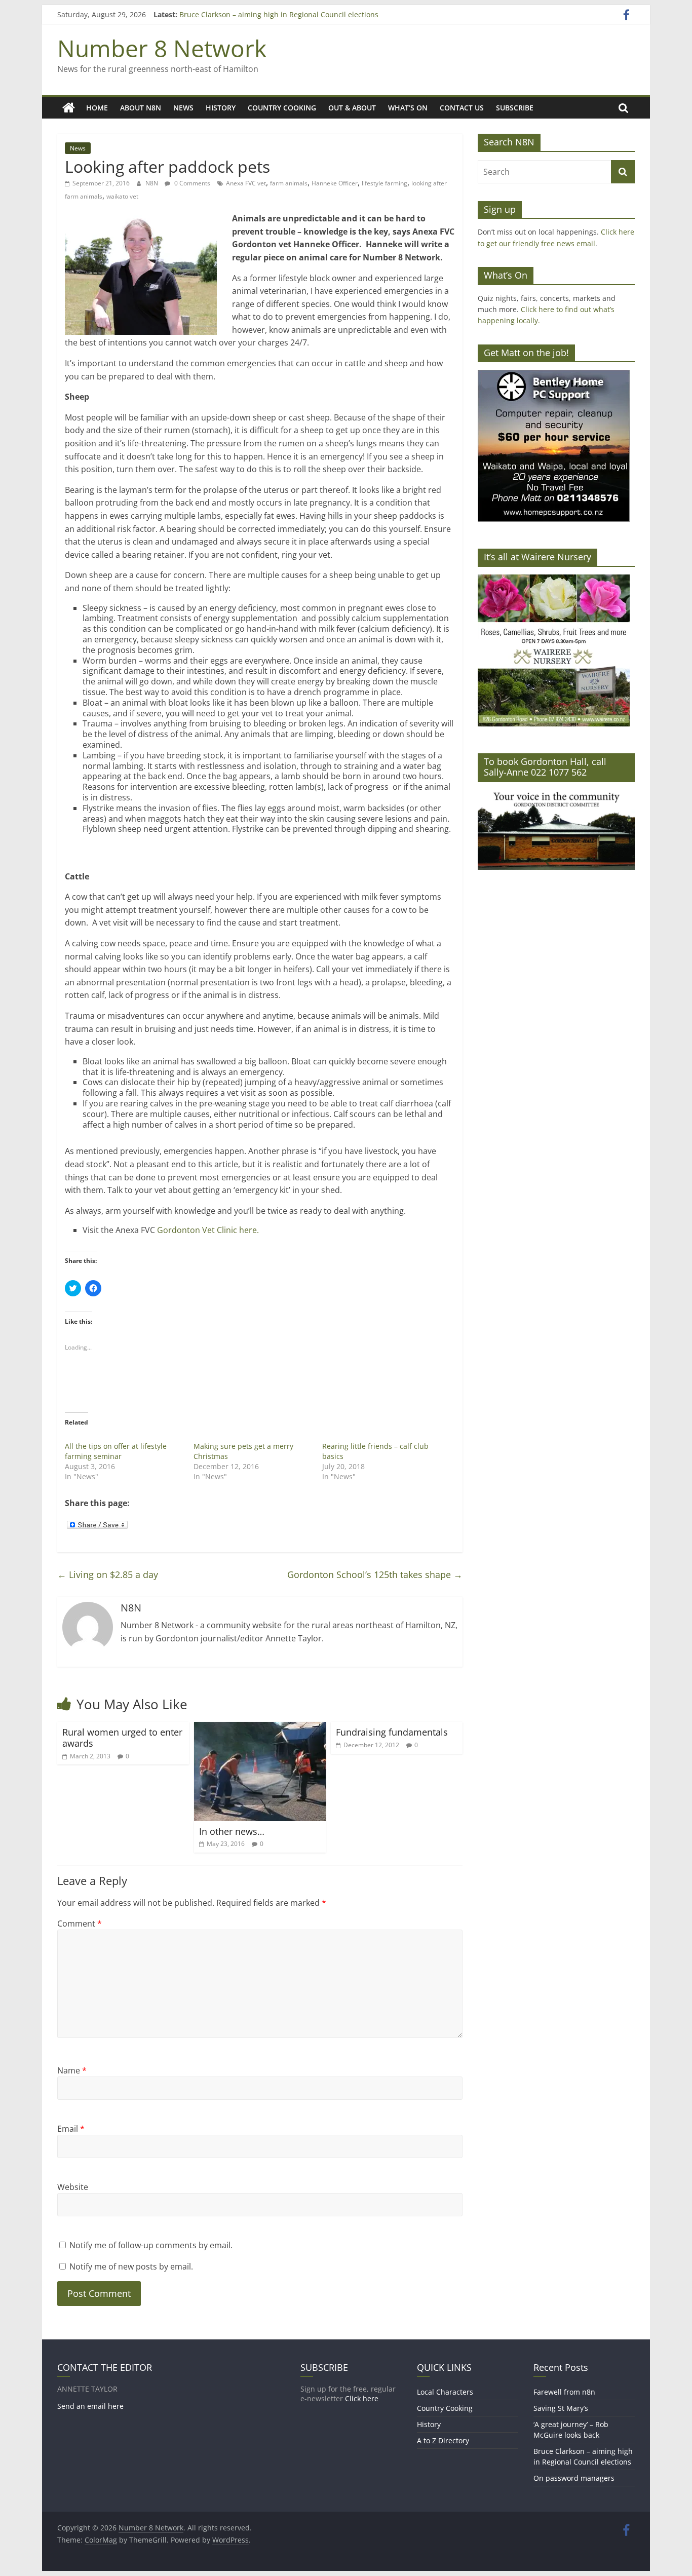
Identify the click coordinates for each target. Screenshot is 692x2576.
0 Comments (191, 183)
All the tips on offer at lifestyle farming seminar (116, 1451)
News (183, 108)
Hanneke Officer (335, 183)
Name (72, 2070)
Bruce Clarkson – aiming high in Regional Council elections (279, 14)
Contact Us (462, 108)
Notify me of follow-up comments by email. (151, 2245)
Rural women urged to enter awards (122, 1738)
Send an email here (90, 2406)
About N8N (141, 108)
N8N (152, 183)
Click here (362, 2398)
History (221, 108)
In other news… (232, 1831)
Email (71, 2129)
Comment (80, 1924)
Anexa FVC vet (246, 183)
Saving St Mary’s (561, 2408)
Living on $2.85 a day (108, 1574)
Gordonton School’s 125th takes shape (375, 1574)
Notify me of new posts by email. (131, 2266)
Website (73, 2187)
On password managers (574, 2478)
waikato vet (122, 196)
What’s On (408, 108)
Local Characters (445, 2392)
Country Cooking (282, 108)
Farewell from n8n (564, 2392)
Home (97, 108)
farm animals (289, 183)
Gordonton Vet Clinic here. (208, 1230)
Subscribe (515, 108)
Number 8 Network (162, 48)
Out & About (352, 108)
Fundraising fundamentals (392, 1732)
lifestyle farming (385, 183)
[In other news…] (260, 1728)
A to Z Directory (443, 2440)
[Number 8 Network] (69, 108)
